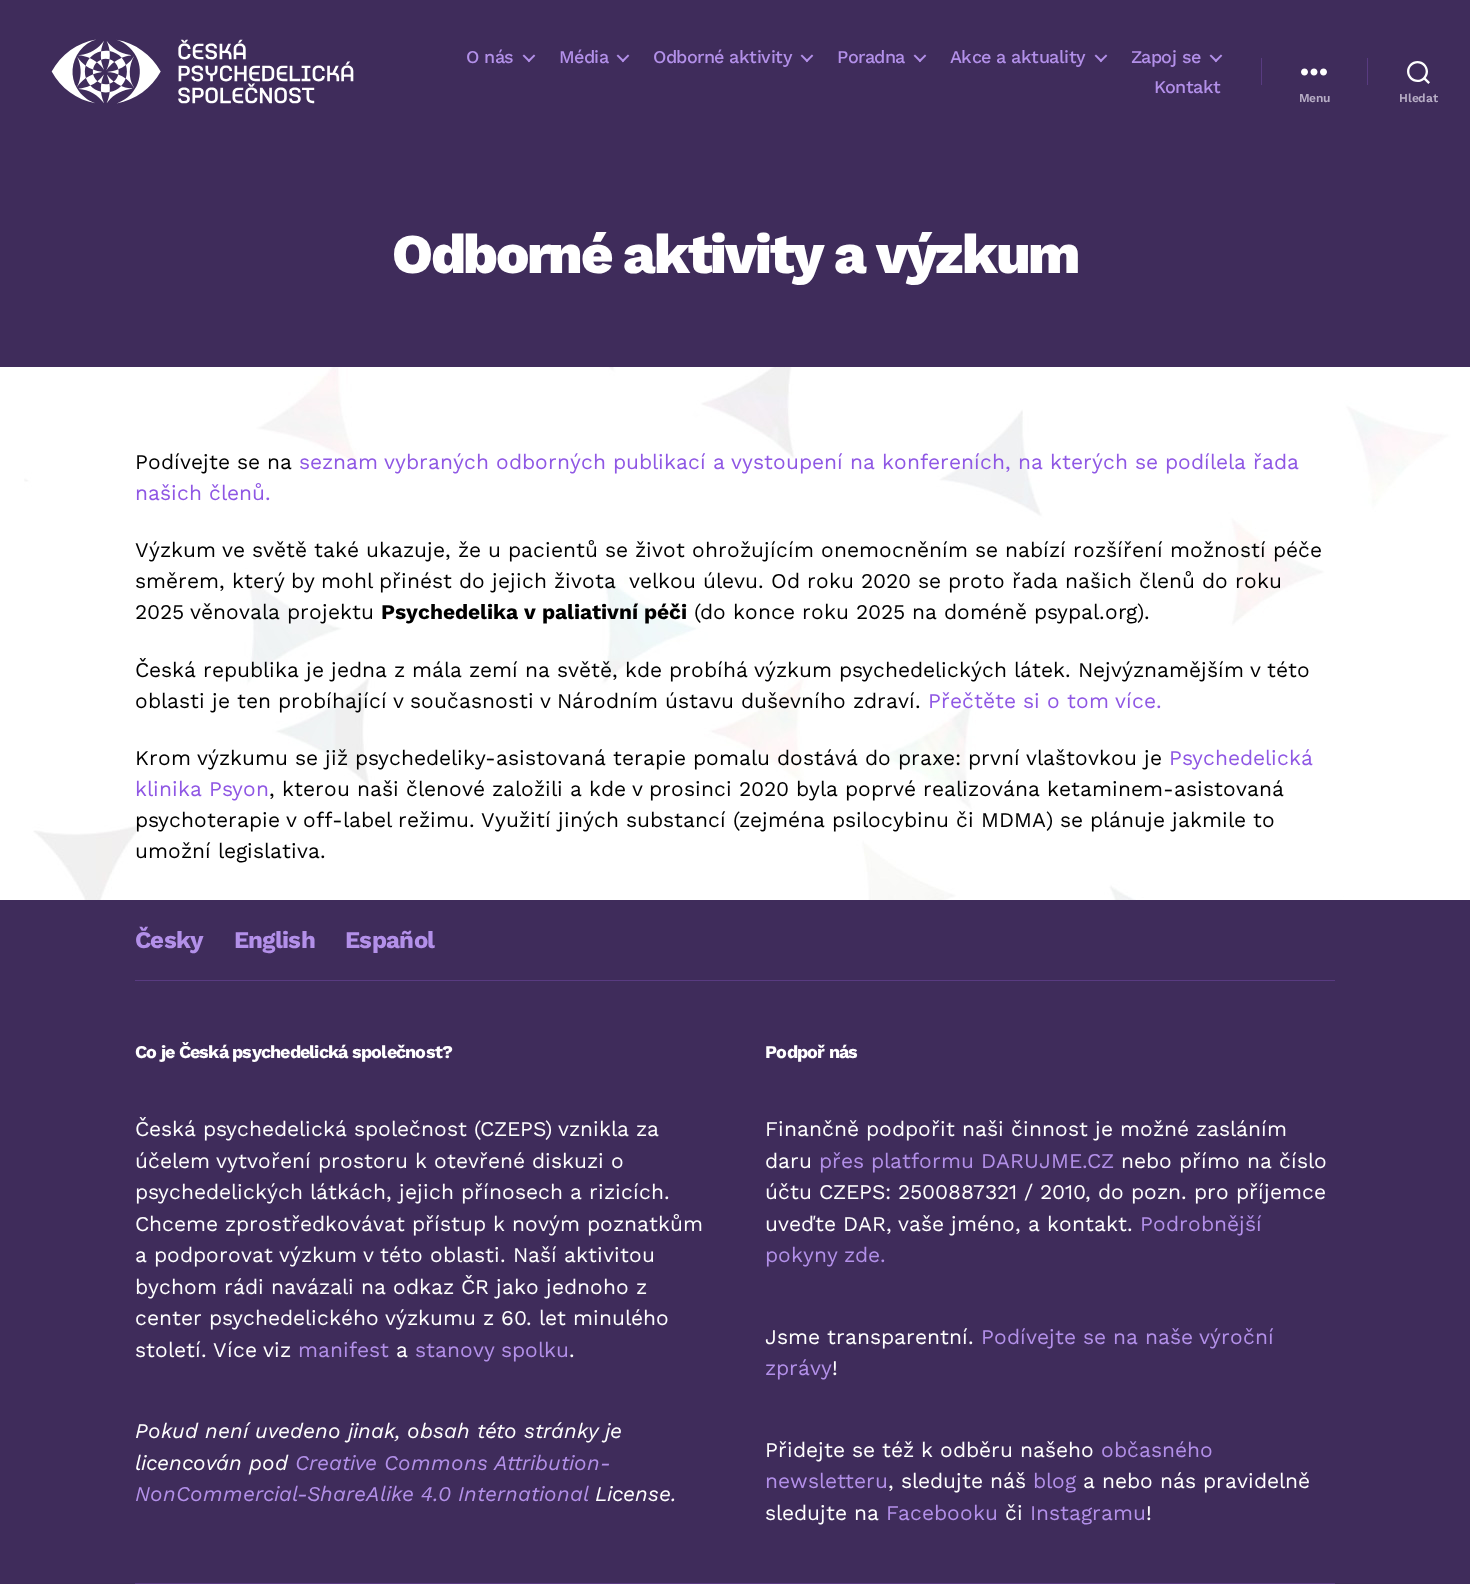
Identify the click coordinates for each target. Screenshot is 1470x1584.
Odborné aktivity (722, 56)
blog (1054, 1480)
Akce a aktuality (1018, 56)
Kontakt (1187, 86)
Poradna (871, 56)
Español (389, 940)
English (274, 940)
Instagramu (1088, 1512)
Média (584, 56)
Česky (169, 940)
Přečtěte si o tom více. (1045, 700)
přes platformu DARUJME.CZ (966, 1160)
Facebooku (942, 1512)
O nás (490, 56)
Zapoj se (1166, 56)
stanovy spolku (492, 1349)
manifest (343, 1349)
